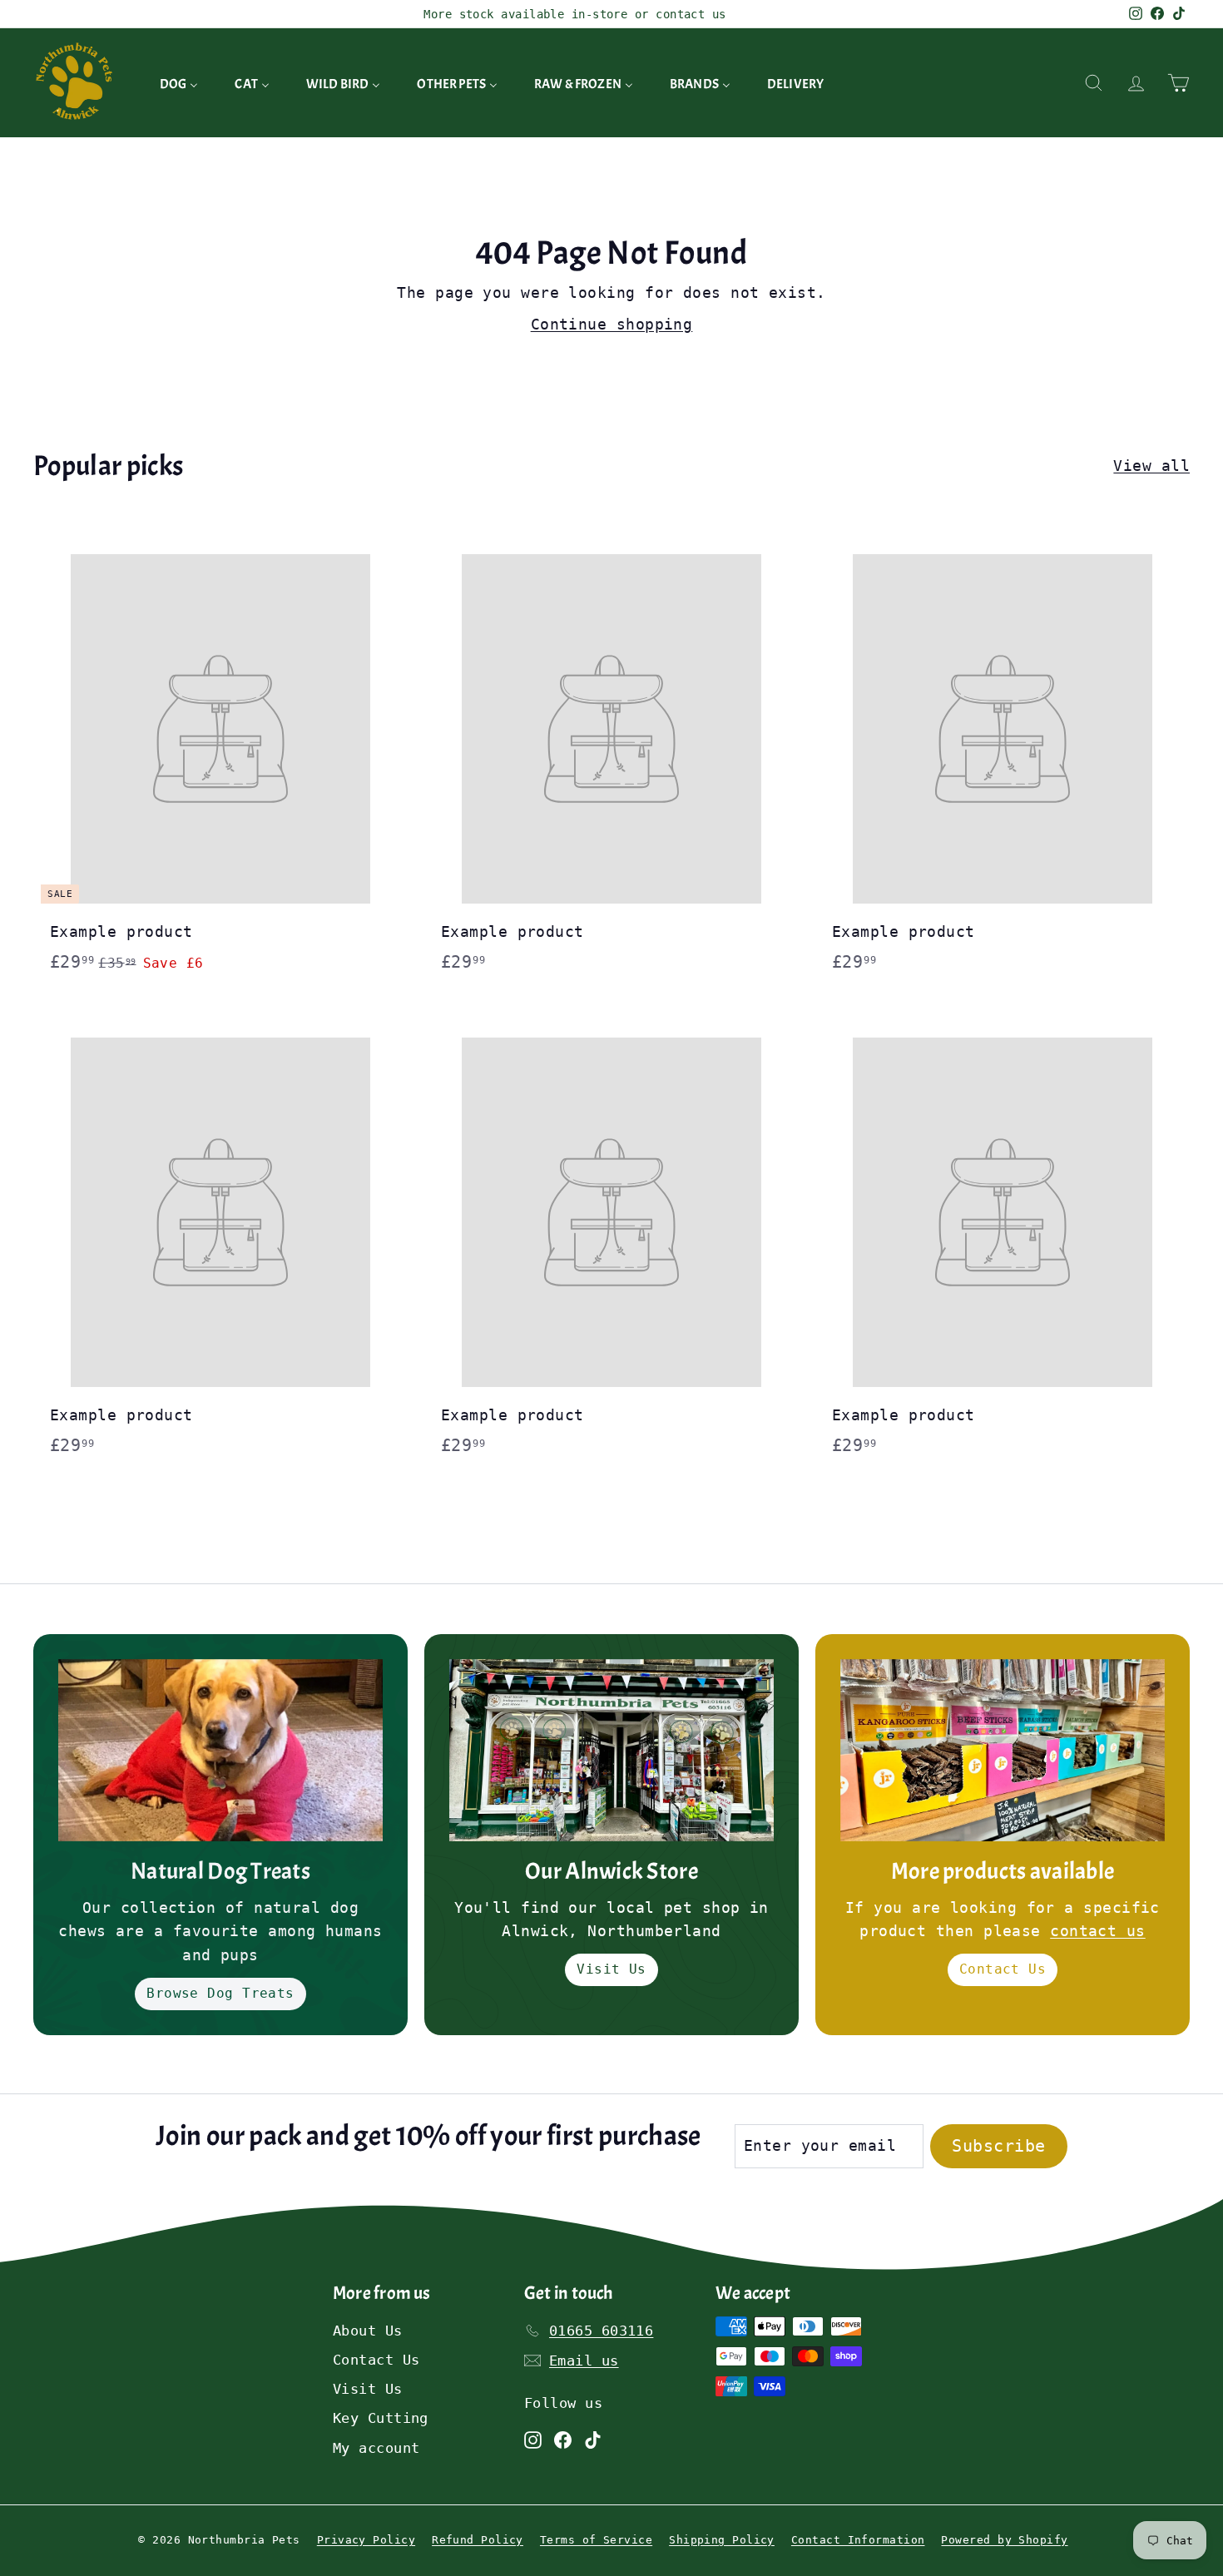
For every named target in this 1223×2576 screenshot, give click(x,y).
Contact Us (1003, 1969)
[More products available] (1003, 1750)
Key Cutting (381, 2418)
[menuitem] (179, 83)
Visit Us (611, 1969)
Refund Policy (478, 2540)
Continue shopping (612, 324)
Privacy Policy (366, 2540)
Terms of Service (596, 2540)
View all (1151, 466)
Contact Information (858, 2540)
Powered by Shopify (1004, 2540)
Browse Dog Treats (220, 1993)
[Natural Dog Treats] (220, 1750)
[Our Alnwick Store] (611, 1750)
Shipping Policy (722, 2540)
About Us (368, 2331)
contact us (1098, 1931)
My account (376, 2448)
